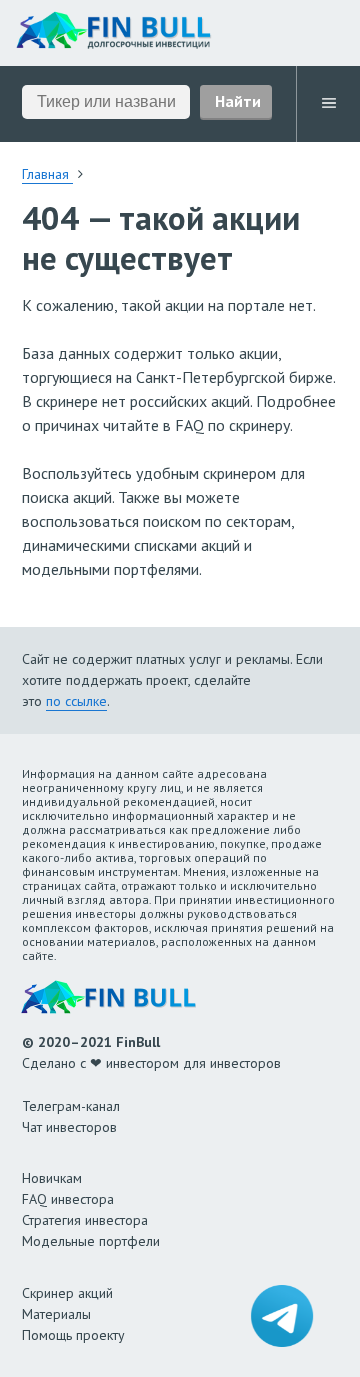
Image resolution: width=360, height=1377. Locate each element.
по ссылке (76, 701)
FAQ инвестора (68, 1199)
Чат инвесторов (69, 1127)
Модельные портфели (91, 1241)
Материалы (56, 1314)
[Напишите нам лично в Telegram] (282, 1316)
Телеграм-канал (71, 1106)
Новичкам (52, 1178)
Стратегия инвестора (85, 1220)
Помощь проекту (73, 1335)
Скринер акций (67, 1293)
